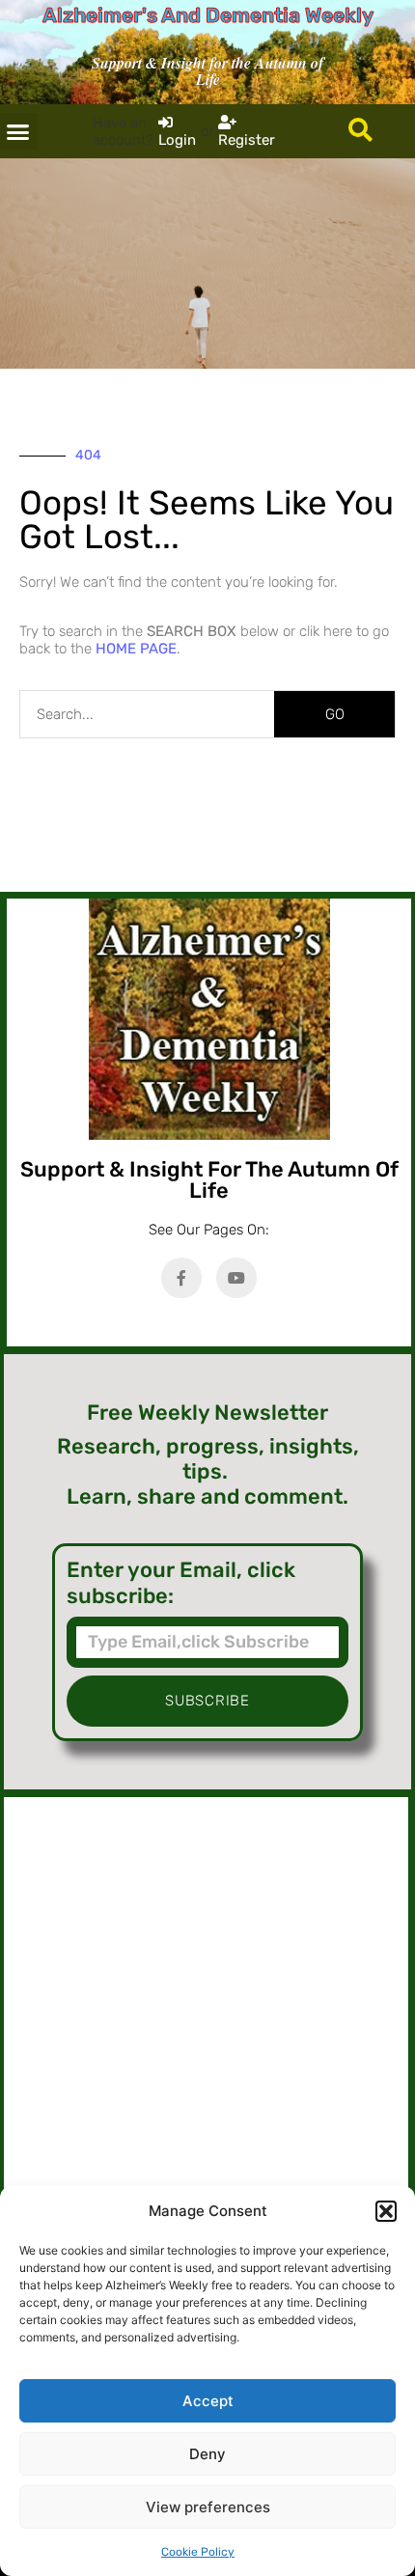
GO (335, 714)
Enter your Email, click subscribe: (181, 1583)
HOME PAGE (136, 649)
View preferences (208, 2507)
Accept (208, 2401)
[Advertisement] (206, 2008)
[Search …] (360, 131)
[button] (386, 2211)
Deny (207, 2454)
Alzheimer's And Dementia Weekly (208, 15)
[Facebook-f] (181, 1278)
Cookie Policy (198, 2552)
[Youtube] (236, 1278)
